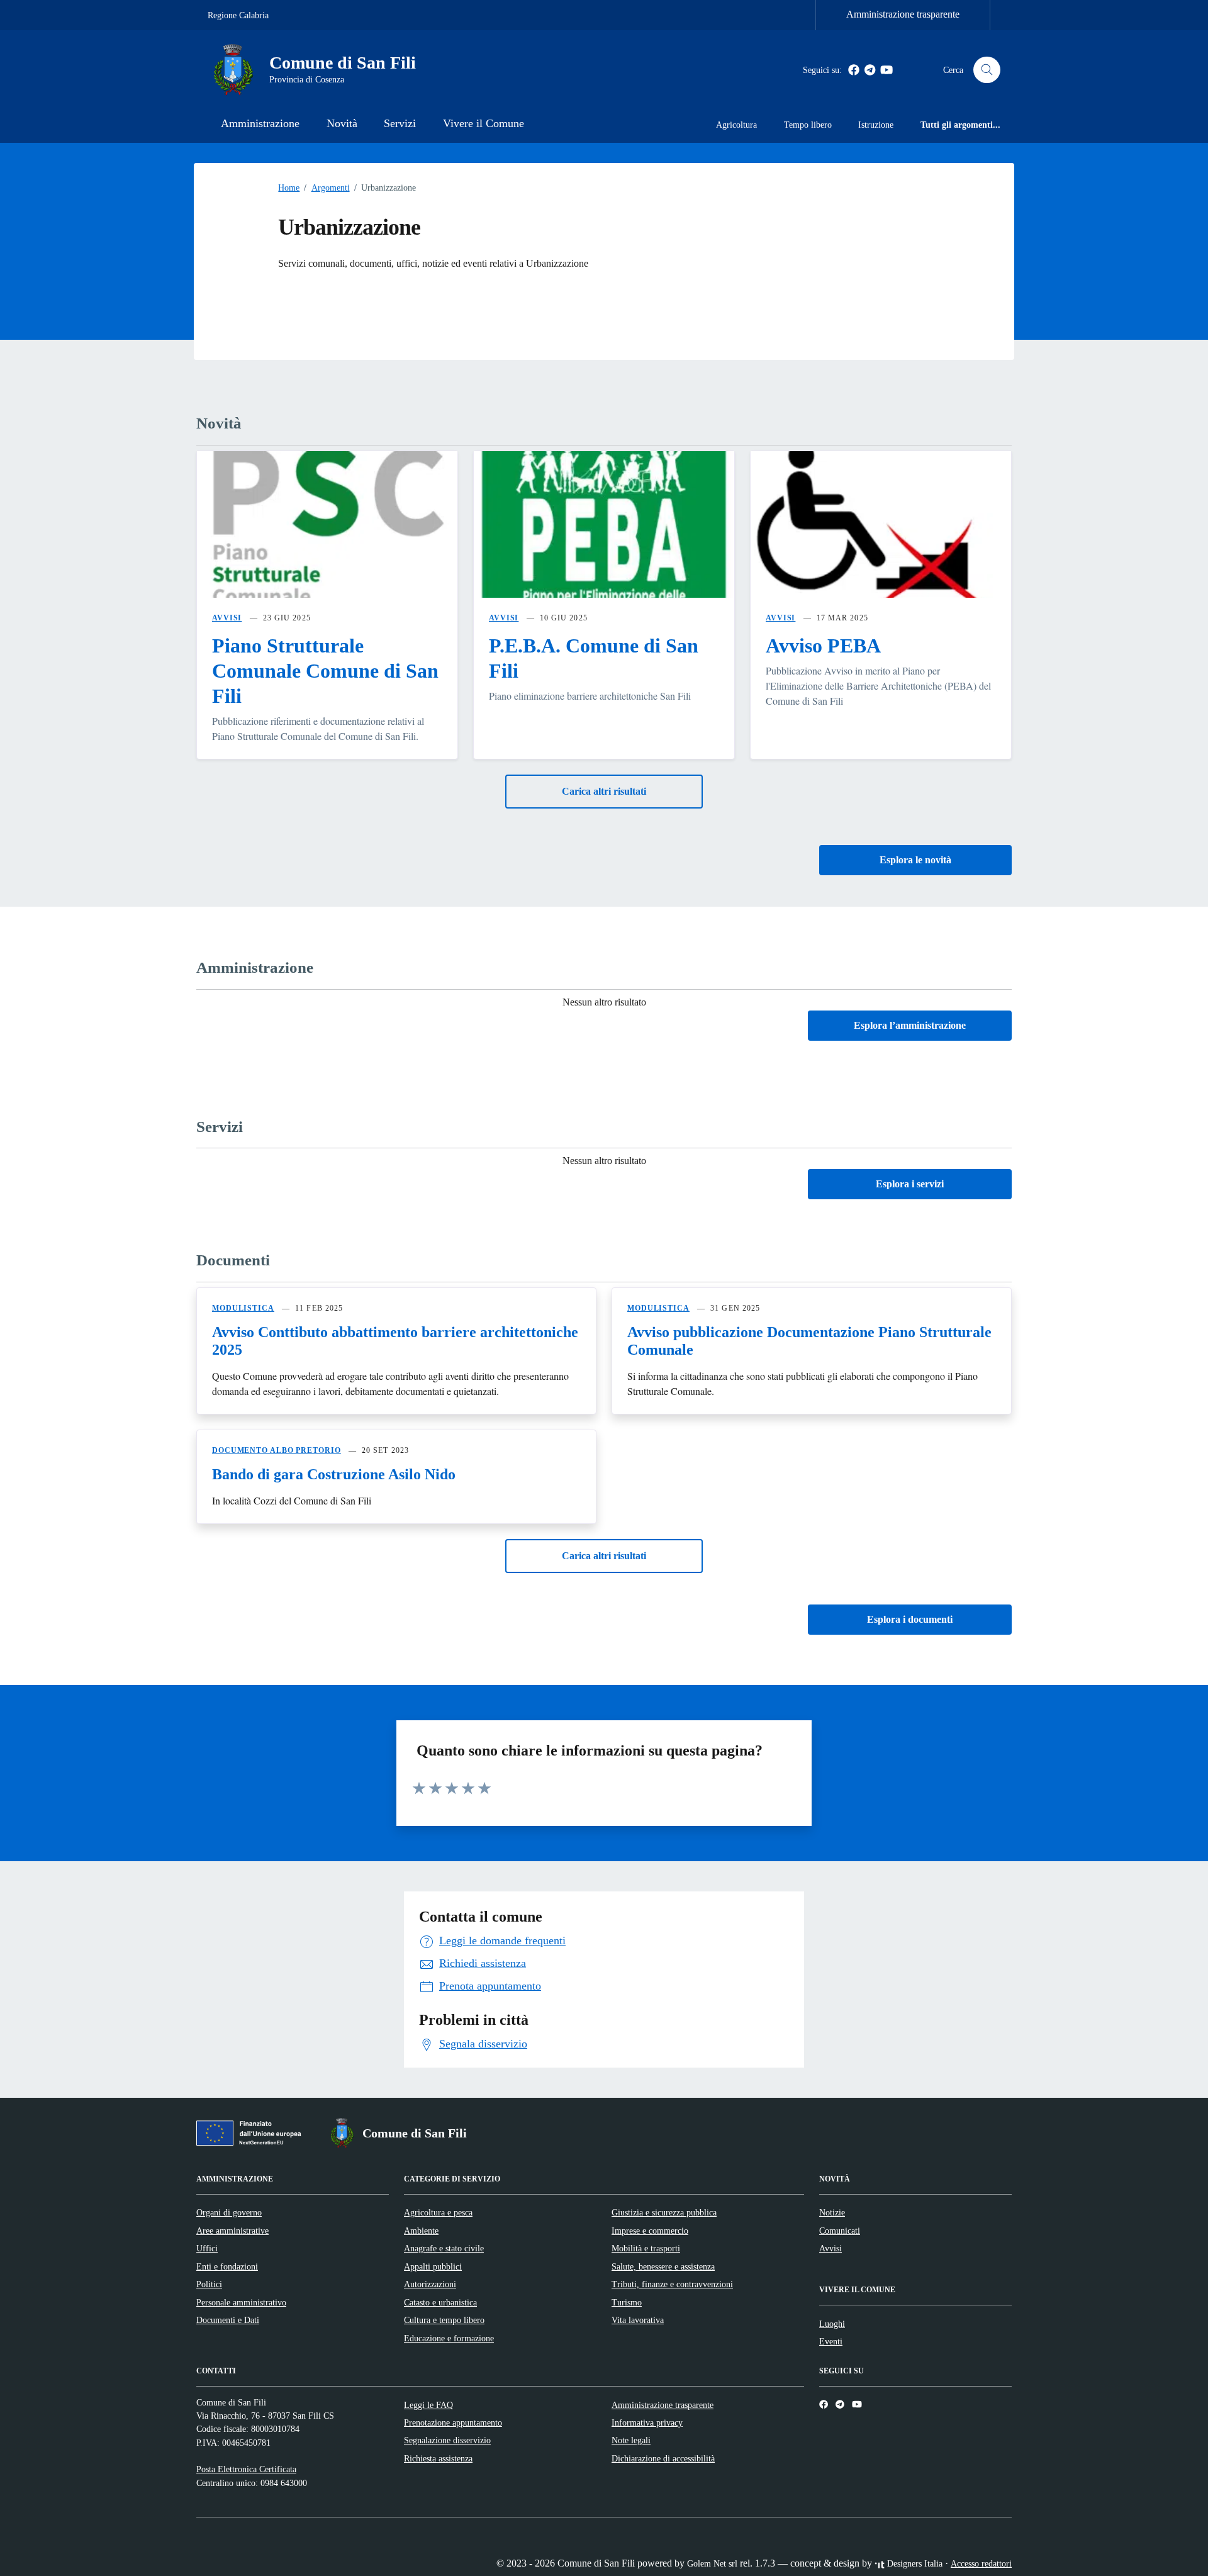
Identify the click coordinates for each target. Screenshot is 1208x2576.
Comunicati (840, 2231)
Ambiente (421, 2231)
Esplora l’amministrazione (910, 1025)
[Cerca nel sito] (987, 70)
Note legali (631, 2440)
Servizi (400, 123)
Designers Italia (914, 2563)
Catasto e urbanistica (440, 2302)
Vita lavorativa (638, 2320)
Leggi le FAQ (428, 2405)
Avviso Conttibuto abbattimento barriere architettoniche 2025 (395, 1341)
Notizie (832, 2212)
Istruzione (876, 125)
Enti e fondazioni (227, 2266)
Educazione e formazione (449, 2338)
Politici (209, 2284)
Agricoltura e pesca (438, 2212)
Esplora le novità (915, 860)
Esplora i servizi (910, 1184)
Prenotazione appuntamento (453, 2422)
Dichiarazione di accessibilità (663, 2458)
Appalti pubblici (433, 2266)
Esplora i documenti (910, 1619)
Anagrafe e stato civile (444, 2248)
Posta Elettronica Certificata (246, 2469)
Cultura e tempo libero (444, 2320)
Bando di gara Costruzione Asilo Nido (334, 1474)
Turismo (627, 2302)
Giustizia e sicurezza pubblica (664, 2212)
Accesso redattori (981, 2563)
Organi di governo (229, 2212)
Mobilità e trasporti (646, 2248)
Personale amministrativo (241, 2302)
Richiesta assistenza (438, 2458)
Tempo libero (808, 125)
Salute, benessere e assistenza (663, 2266)
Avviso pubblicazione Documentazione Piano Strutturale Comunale (809, 1341)
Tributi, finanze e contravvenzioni (672, 2284)
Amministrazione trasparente (903, 14)
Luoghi (832, 2324)
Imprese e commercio (650, 2231)
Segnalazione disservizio (447, 2440)
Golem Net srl (712, 2563)
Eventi (831, 2341)
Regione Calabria (238, 15)
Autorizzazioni (430, 2284)
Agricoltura (736, 125)
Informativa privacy (647, 2422)
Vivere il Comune (484, 123)
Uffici (207, 2248)
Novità (342, 123)
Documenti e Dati (228, 2320)
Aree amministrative (232, 2231)
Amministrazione (260, 123)
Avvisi (830, 2248)
